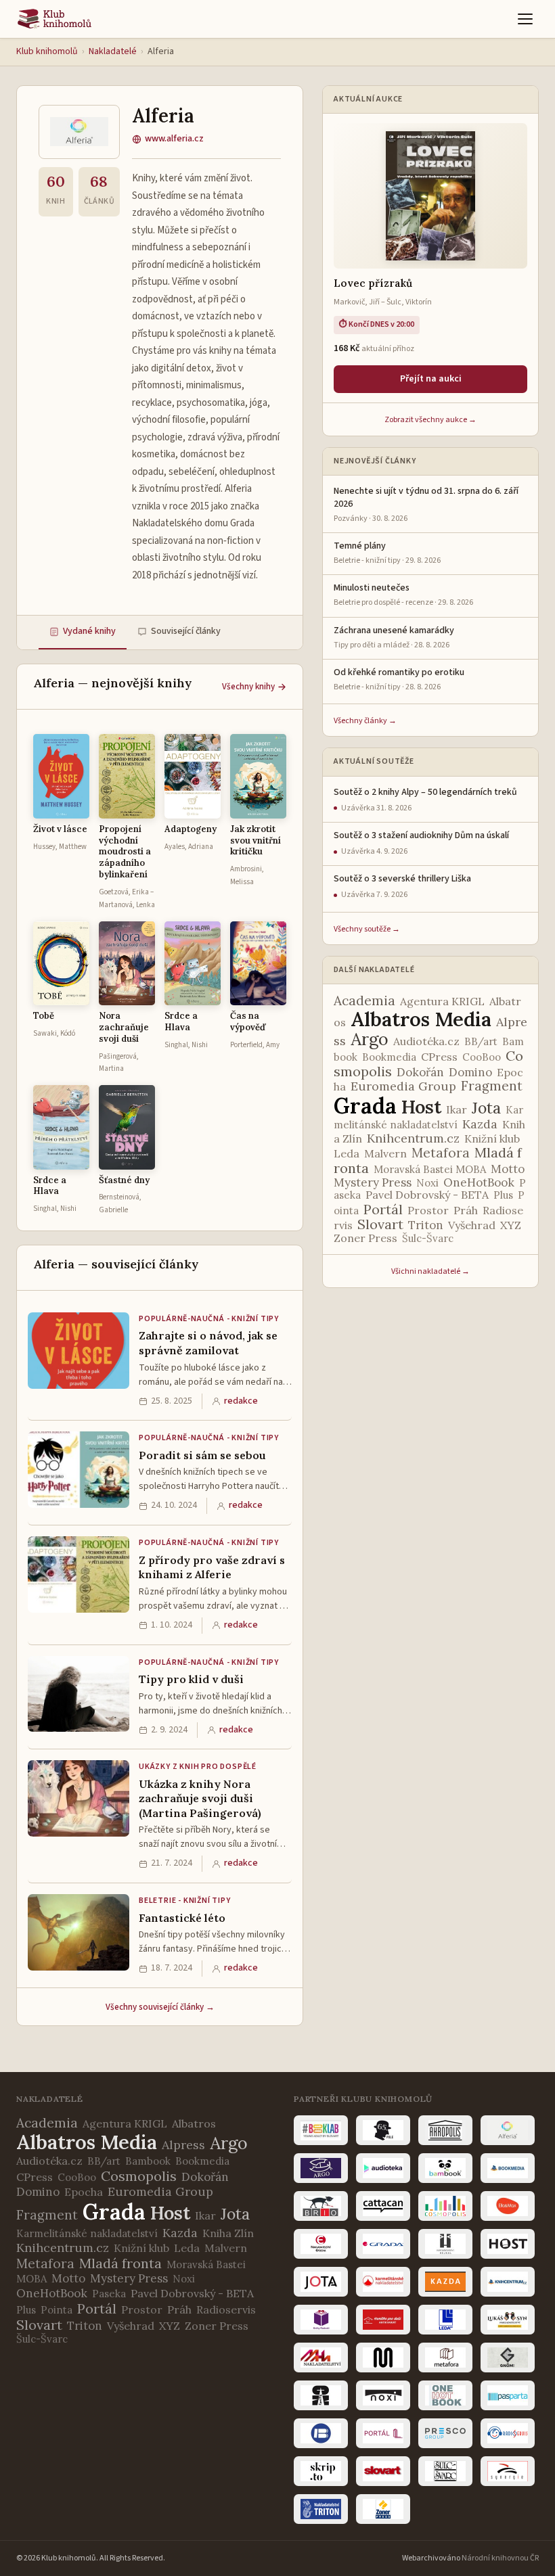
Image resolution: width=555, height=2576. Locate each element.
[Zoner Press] (383, 2509)
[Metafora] (445, 2357)
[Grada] (383, 2244)
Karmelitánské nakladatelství (87, 2233)
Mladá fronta (120, 2263)
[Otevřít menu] (525, 19)
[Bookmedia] (508, 2168)
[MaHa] (321, 2357)
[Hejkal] (445, 2244)
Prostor (428, 1210)
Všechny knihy (248, 687)
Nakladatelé (113, 51)
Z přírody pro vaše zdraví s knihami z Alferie (212, 1567)
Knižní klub (492, 1138)
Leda (347, 1153)
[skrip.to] (321, 2471)
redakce (241, 1401)
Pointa (57, 2310)
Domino (470, 1072)
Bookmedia (389, 1057)
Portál (383, 1209)
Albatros (194, 2123)
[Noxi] (383, 2395)
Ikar (457, 1109)
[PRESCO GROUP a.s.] (445, 2433)
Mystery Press (373, 1182)
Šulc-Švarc (428, 1238)
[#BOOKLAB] (321, 2130)
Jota (486, 1108)
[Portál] (383, 2433)
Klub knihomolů (47, 51)
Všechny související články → (160, 2007)
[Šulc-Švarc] (445, 2471)
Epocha (84, 2192)
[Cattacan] (383, 2206)
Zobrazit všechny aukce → (430, 420)
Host (421, 1107)
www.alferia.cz (174, 139)
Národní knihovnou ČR (500, 2558)
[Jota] (321, 2282)
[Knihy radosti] (321, 2320)
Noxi (427, 1183)
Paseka (109, 2294)
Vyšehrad (472, 1225)
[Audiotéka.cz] (383, 2168)
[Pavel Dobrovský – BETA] (321, 2433)
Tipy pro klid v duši (191, 1679)
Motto (508, 1169)
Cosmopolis (139, 2176)
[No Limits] (321, 2395)
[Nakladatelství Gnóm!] (508, 2357)
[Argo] (321, 2168)
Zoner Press (365, 1238)
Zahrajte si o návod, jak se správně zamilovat (208, 1343)
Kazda (480, 1124)
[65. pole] (383, 2130)
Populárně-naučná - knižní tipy (209, 1319)
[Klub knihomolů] (54, 19)
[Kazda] (445, 2282)
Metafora (441, 1153)
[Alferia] (508, 2130)
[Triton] (321, 2509)
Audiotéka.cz (426, 1041)
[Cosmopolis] (445, 2206)
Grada (365, 1106)
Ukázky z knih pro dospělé (198, 1767)
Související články (186, 631)
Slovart (380, 1224)
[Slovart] (383, 2471)
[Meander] (383, 2357)
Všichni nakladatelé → (430, 1271)
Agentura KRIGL (442, 1001)
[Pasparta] (508, 2395)
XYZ (511, 1225)
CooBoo (482, 1057)
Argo (370, 1039)
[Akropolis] (445, 2130)
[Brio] (321, 2206)
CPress (439, 1057)
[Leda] (445, 2320)
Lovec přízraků (373, 283)
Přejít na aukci (431, 379)
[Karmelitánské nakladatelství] (383, 2282)
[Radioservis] (508, 2433)
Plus (503, 1195)
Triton (426, 1225)
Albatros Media (421, 1019)
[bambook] (445, 2168)
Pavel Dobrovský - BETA (427, 1195)
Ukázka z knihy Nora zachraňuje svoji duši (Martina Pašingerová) (200, 1798)
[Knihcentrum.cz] (508, 2282)
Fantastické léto (182, 1918)
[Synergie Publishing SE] (508, 2471)
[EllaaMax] (508, 2206)
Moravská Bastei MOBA (430, 1169)
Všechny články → (365, 721)
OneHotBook (479, 1182)
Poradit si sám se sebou (202, 1455)
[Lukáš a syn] (508, 2320)
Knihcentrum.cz (413, 1138)
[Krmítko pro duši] (383, 2320)
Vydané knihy (89, 631)
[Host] (508, 2244)
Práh (466, 1210)
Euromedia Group (403, 1086)
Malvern (385, 1153)
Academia (364, 1001)
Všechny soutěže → (367, 929)
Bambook (148, 2161)
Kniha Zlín (228, 2233)
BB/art (481, 1041)
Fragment (492, 1086)
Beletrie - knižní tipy (185, 1901)
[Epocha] (321, 2244)
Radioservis (226, 2309)
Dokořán (420, 1072)
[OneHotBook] (445, 2395)
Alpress (183, 2145)
